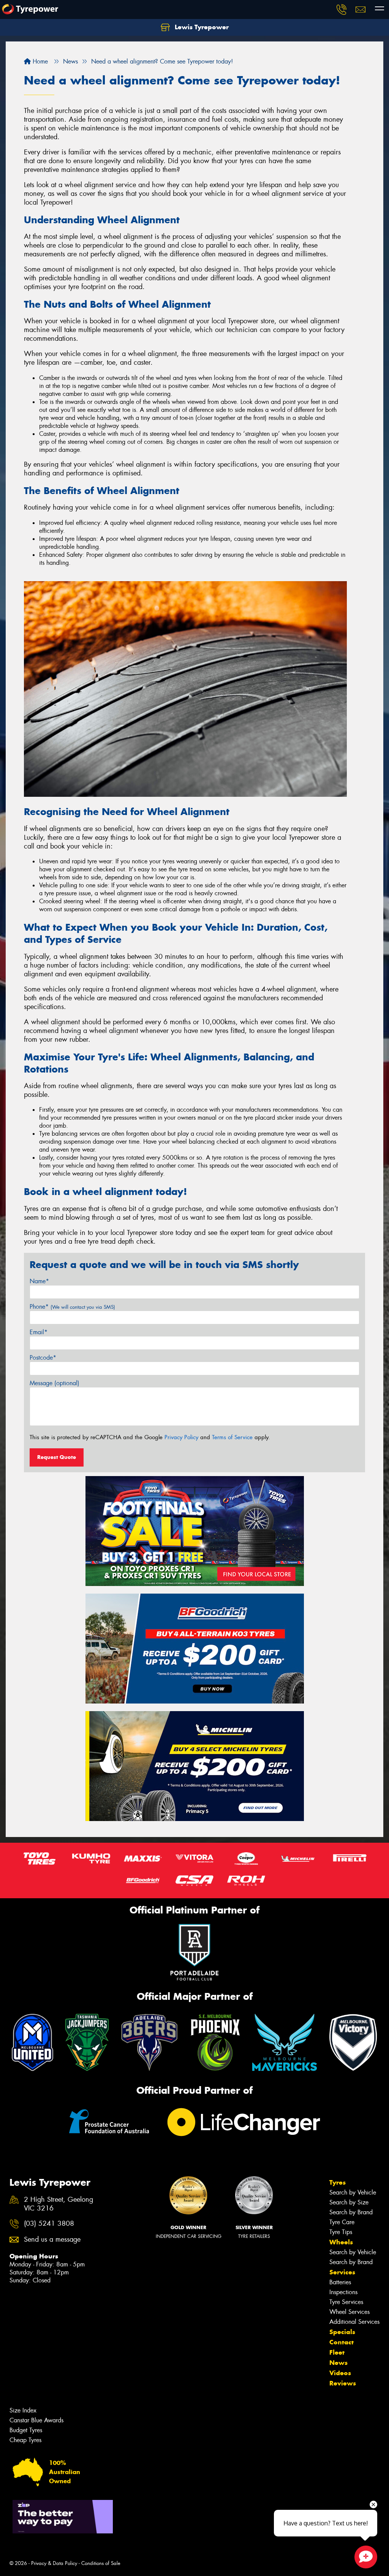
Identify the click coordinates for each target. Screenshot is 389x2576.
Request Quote (57, 1457)
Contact (342, 2342)
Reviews (343, 2383)
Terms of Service (232, 1437)
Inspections (343, 2292)
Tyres (338, 2182)
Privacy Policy (181, 1437)
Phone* (72, 1307)
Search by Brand (351, 2212)
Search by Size (349, 2202)
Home (39, 61)
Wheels (341, 2242)
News (338, 2363)
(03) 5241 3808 (49, 2224)
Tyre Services (346, 2302)
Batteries (340, 2282)
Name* (39, 1281)
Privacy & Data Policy (54, 2563)
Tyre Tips (341, 2232)
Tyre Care (342, 2222)
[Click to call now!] (342, 10)
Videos (340, 2373)
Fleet (337, 2352)
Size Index (23, 2410)
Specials (342, 2332)
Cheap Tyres (25, 2440)
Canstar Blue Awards (36, 2420)
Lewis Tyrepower (201, 27)
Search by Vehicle (353, 2192)
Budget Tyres (26, 2430)
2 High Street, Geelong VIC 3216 (59, 2204)
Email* (39, 1332)
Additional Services (354, 2322)
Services (342, 2272)
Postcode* (43, 1358)
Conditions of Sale (101, 2563)
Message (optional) (55, 1383)
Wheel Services (349, 2312)
